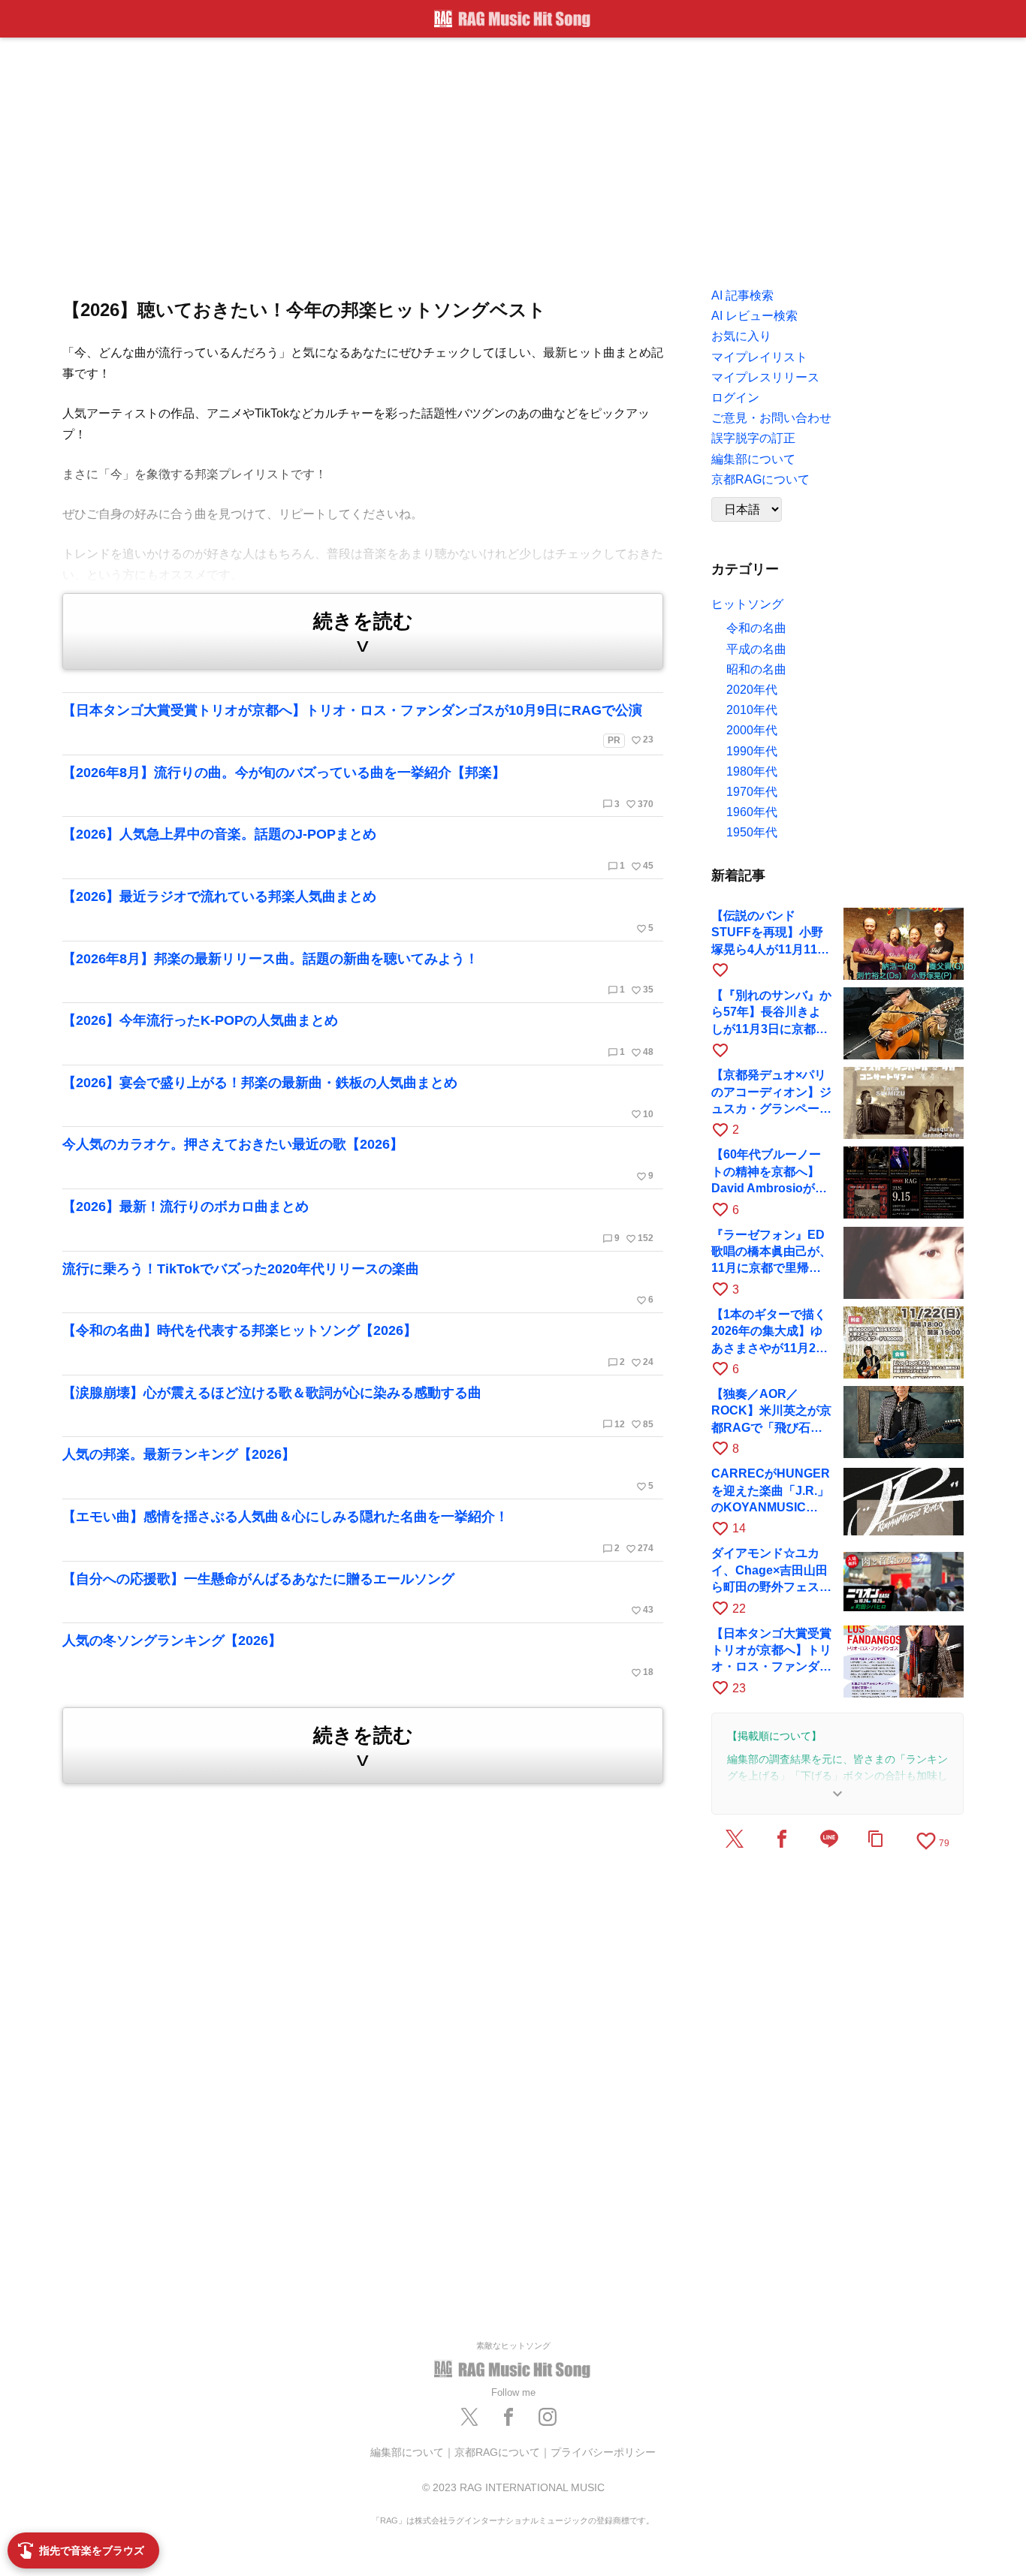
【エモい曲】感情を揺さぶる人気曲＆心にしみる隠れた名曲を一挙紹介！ (358, 1532)
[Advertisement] (513, 158)
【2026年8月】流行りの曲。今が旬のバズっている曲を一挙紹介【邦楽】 (358, 788)
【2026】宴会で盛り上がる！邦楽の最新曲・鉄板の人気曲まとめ (358, 1098)
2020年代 (752, 690)
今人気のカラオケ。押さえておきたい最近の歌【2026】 (358, 1159)
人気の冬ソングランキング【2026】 (358, 1656)
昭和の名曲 (756, 669)
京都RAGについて (497, 2452)
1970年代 (752, 792)
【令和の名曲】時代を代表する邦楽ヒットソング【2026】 (358, 1345)
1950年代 (752, 832)
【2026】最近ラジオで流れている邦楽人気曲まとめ (358, 911)
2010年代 (752, 710)
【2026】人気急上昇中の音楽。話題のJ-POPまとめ (358, 849)
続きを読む (363, 633)
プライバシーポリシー (603, 2452)
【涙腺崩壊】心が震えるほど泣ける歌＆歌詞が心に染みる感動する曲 (358, 1408)
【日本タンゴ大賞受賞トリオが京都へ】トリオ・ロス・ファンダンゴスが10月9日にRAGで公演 (358, 724)
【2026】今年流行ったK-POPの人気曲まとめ (358, 1035)
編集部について (407, 2452)
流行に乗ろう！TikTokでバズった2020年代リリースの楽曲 (358, 1284)
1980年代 (752, 771)
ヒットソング (747, 604)
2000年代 (752, 730)
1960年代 (752, 812)
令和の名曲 (756, 628)
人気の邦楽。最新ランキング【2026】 (358, 1469)
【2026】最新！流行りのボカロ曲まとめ (358, 1222)
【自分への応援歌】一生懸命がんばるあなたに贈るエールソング (358, 1594)
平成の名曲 (756, 649)
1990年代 (752, 751)
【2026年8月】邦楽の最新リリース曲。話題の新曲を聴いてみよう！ (358, 974)
